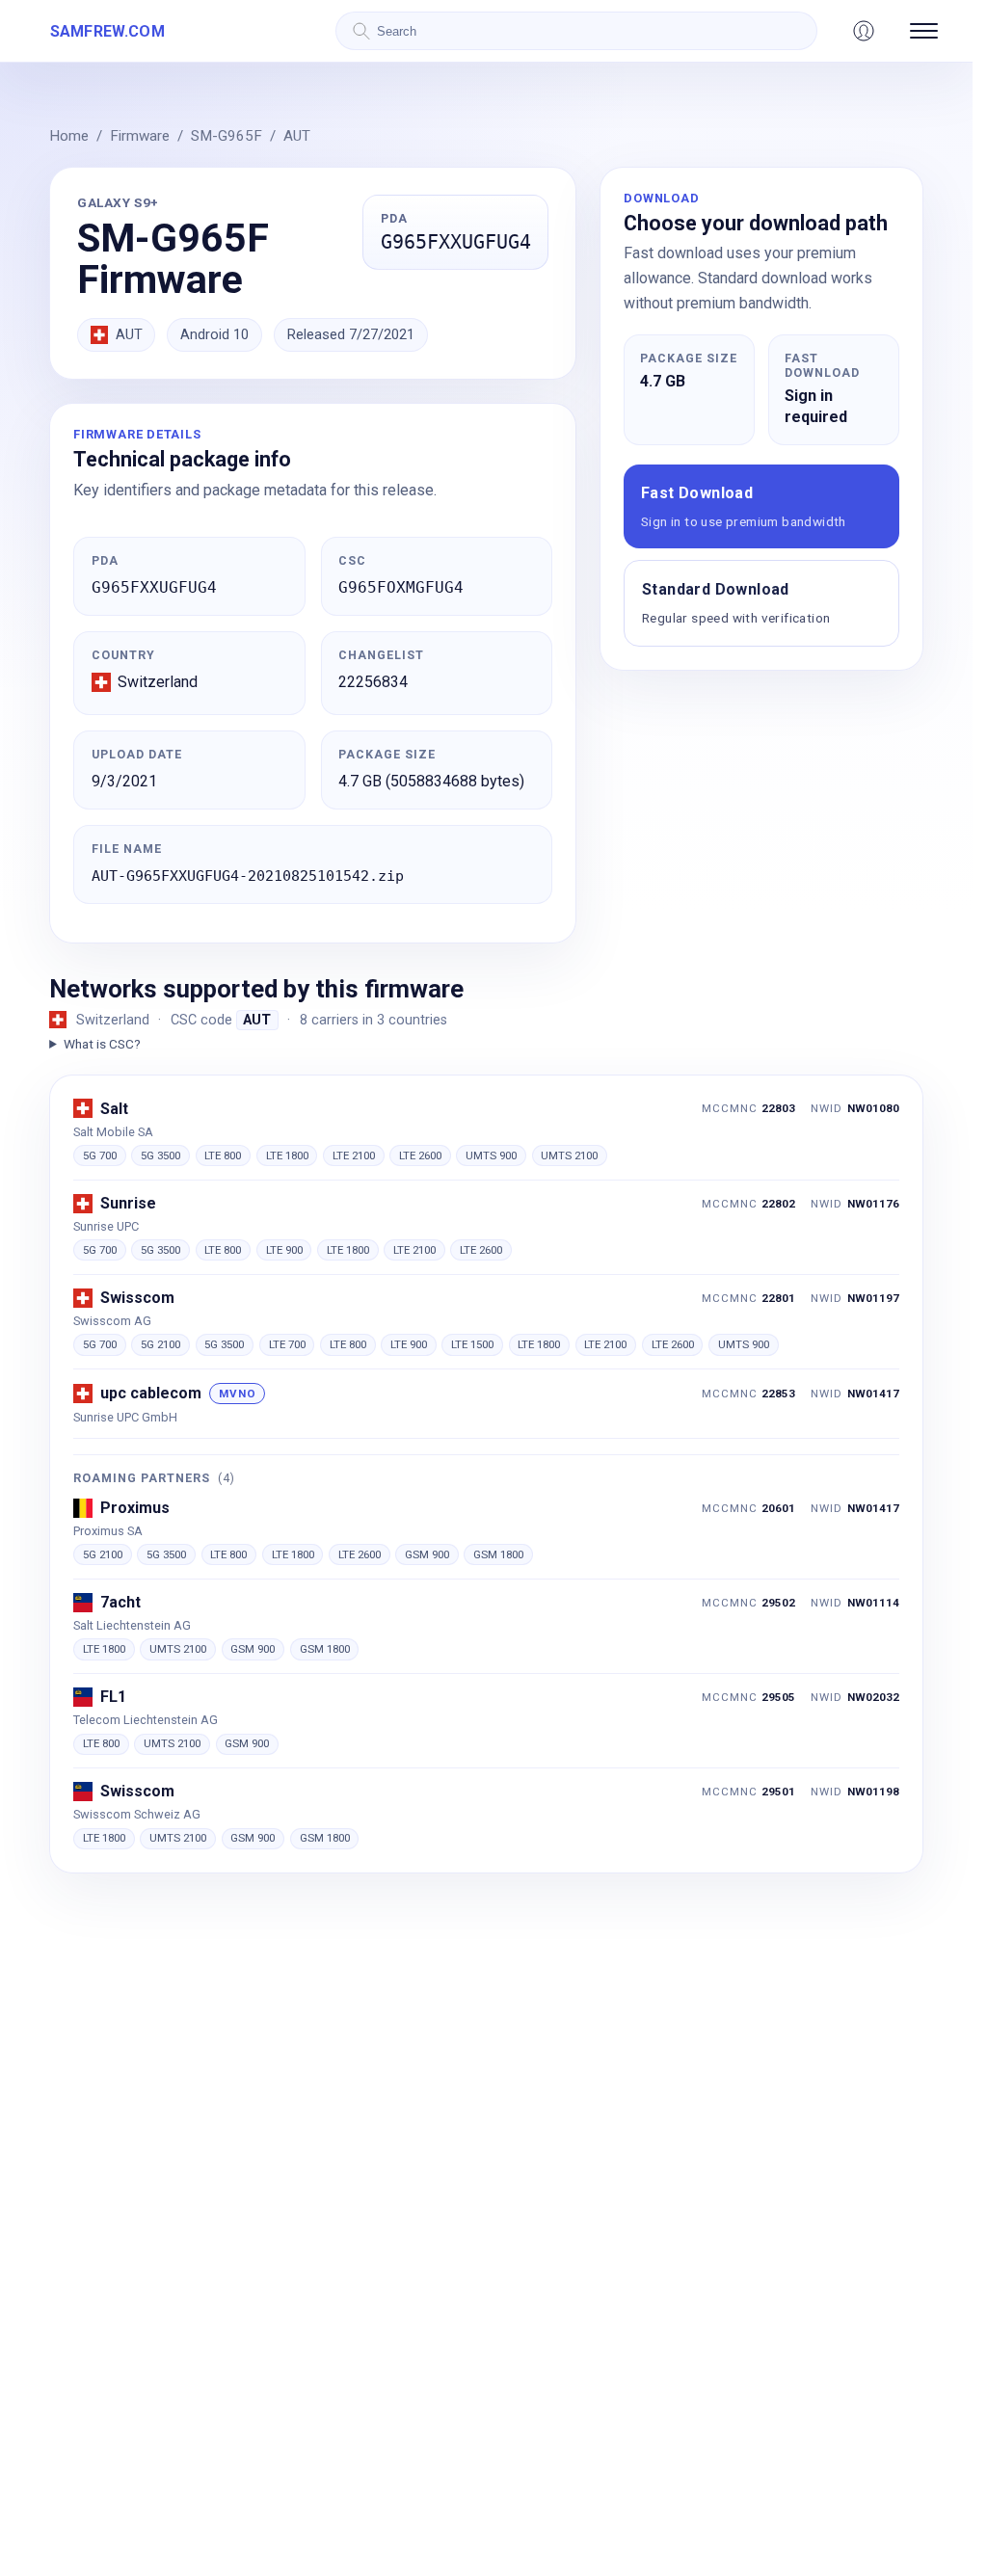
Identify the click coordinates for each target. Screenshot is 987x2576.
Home (69, 136)
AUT (297, 136)
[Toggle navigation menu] (924, 31)
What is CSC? (102, 1044)
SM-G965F (227, 136)
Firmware (140, 136)
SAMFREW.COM (107, 31)
